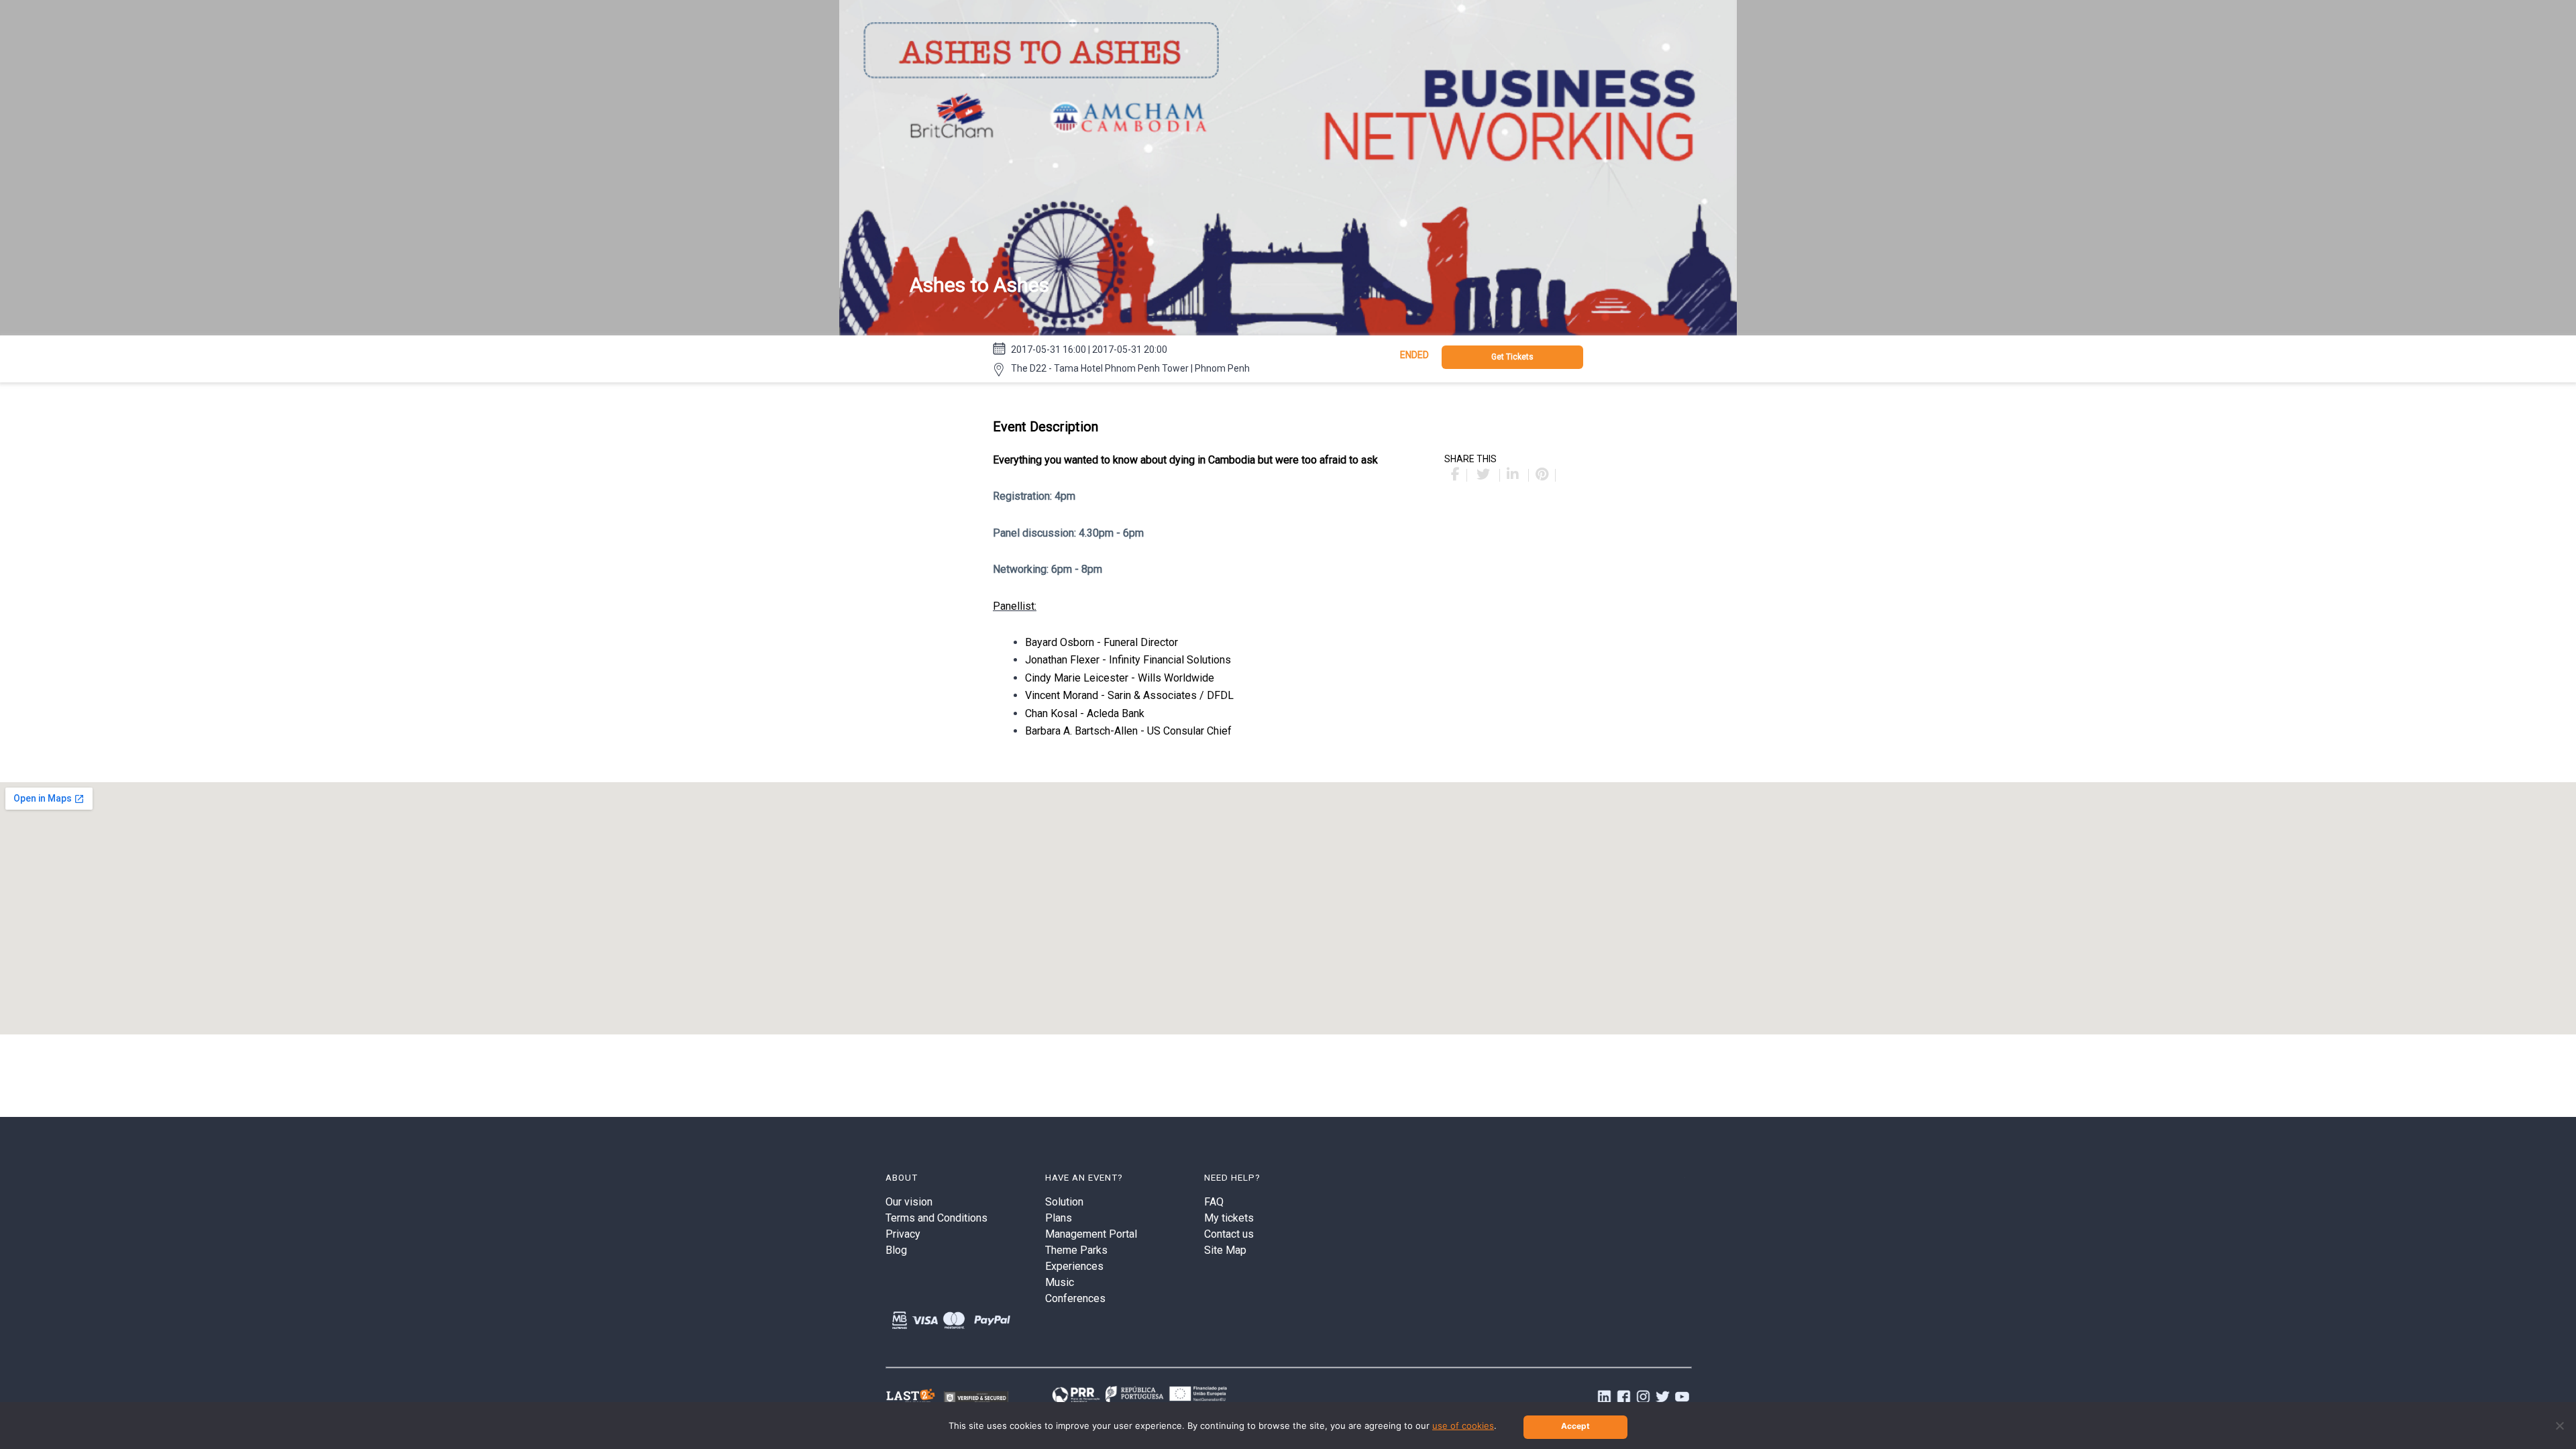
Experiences (1074, 1266)
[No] (2559, 1426)
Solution (1064, 1202)
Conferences (1075, 1298)
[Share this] (1456, 475)
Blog (896, 1250)
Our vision (909, 1202)
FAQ (1214, 1202)
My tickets (1229, 1218)
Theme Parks (1076, 1250)
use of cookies (1463, 1426)
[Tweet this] (1485, 475)
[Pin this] (1542, 475)
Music (1060, 1282)
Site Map (1225, 1250)
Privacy (903, 1234)
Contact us (1229, 1234)
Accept (1575, 1426)
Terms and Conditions (936, 1218)
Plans (1059, 1218)
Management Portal (1091, 1234)
